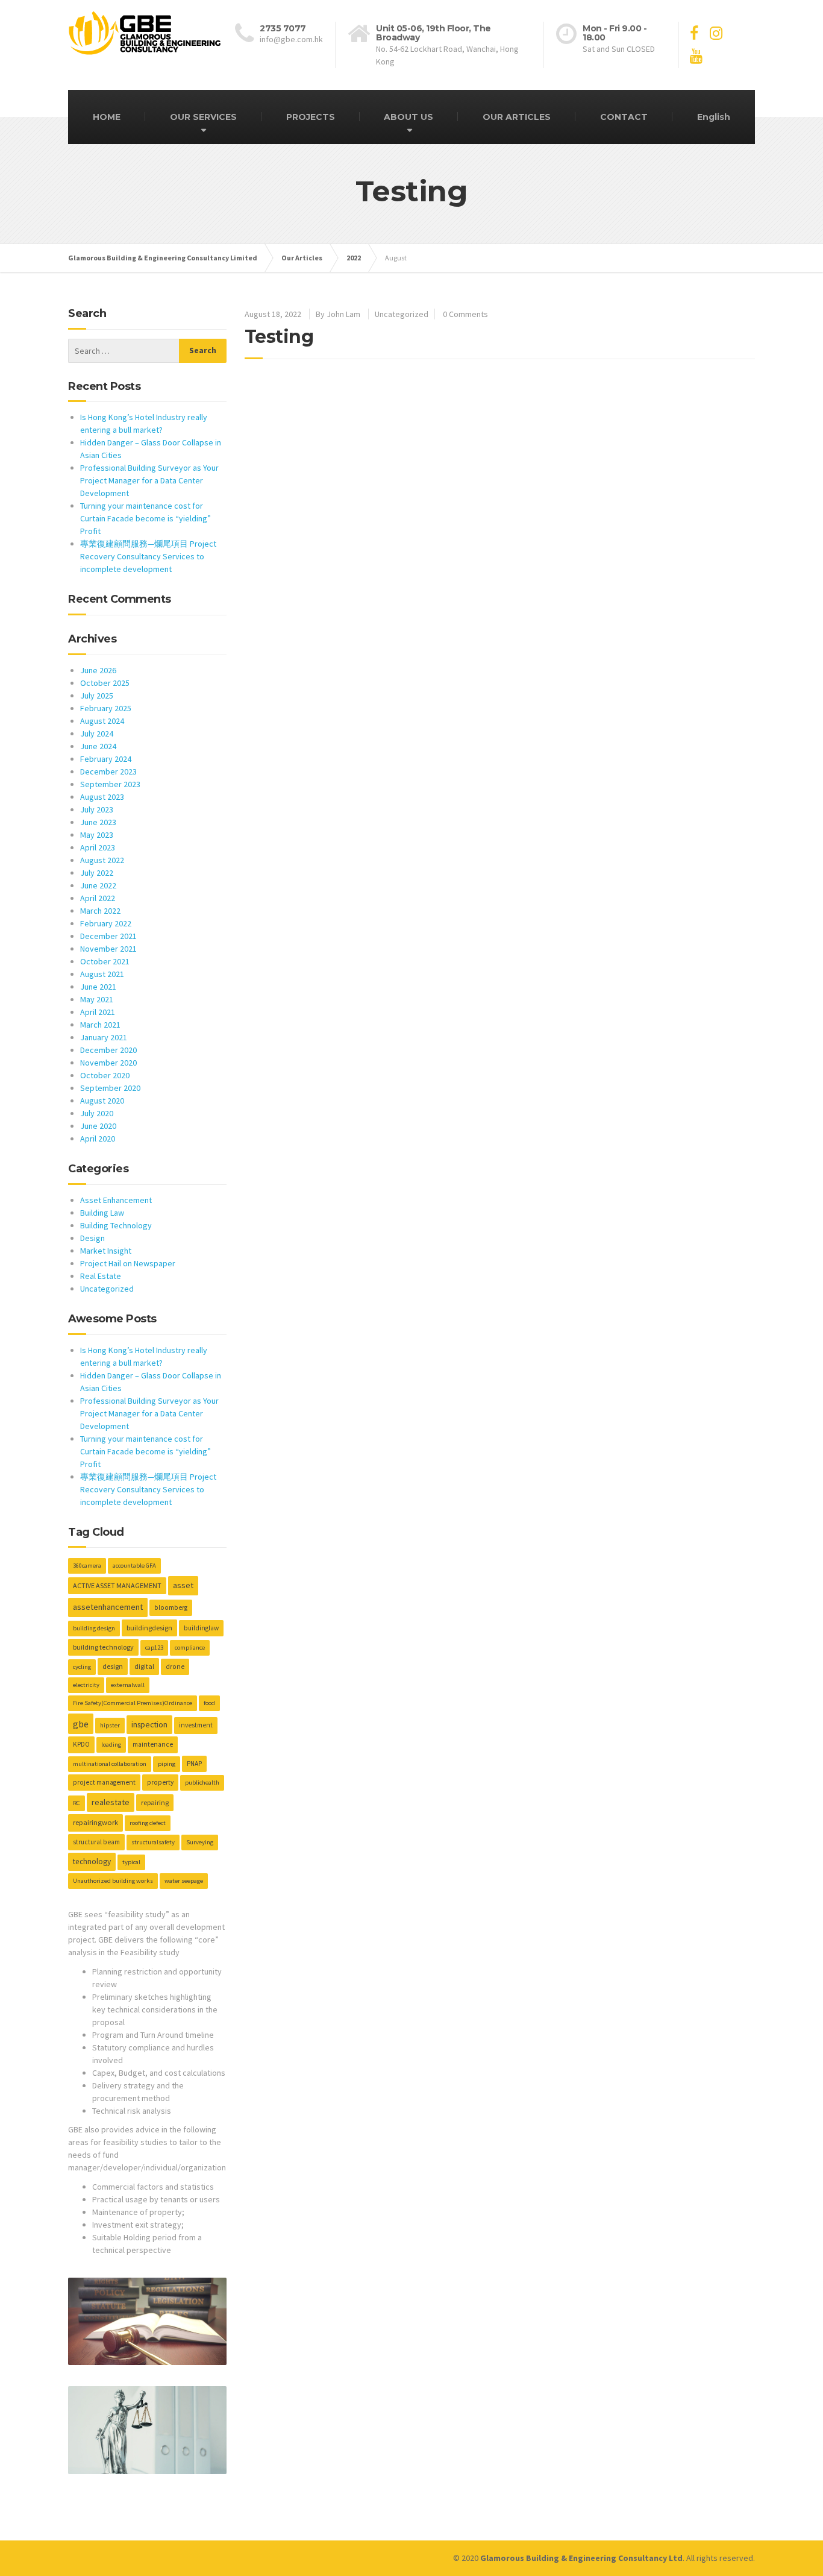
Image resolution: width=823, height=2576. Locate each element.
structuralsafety (153, 1842)
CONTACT (624, 117)
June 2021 (98, 987)
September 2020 (110, 1088)
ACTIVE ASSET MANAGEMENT (117, 1585)
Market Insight (106, 1251)
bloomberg (171, 1607)
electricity (86, 1685)
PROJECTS (311, 117)
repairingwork (95, 1822)
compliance (190, 1648)
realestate (111, 1802)
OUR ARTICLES (517, 117)
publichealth (202, 1783)
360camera (87, 1566)
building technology (103, 1647)
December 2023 (108, 771)
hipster (110, 1725)
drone (175, 1667)
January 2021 (104, 1037)
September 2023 (110, 784)
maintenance (153, 1744)
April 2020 (98, 1139)
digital (144, 1666)
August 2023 (102, 797)
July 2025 (97, 696)
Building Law (102, 1213)
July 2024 (97, 734)
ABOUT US (408, 117)
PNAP (194, 1764)
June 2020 (98, 1126)
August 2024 (102, 721)
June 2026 (98, 670)
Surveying (200, 1842)
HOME (107, 117)
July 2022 (97, 873)
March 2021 (100, 1025)
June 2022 (98, 885)
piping (167, 1764)
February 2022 (106, 923)
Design (92, 1238)
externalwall (128, 1685)
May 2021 (97, 999)
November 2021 (108, 949)
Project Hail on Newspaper (128, 1263)
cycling (82, 1667)
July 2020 (97, 1113)
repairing (155, 1802)
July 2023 (97, 809)
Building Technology (116, 1225)
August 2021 (102, 974)
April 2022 (98, 898)
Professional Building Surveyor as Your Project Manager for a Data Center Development (149, 480)
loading (111, 1745)
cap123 (154, 1648)
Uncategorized (402, 314)
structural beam (96, 1842)
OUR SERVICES (203, 117)
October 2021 (105, 961)
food (209, 1703)
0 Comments (465, 314)
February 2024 (106, 759)
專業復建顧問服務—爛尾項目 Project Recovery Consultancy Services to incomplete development (148, 556)
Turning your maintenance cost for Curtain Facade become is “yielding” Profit (146, 518)
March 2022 (100, 911)
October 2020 (105, 1075)
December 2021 (108, 936)
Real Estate (101, 1276)
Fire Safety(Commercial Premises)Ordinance (133, 1703)
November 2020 (108, 1063)
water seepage (184, 1881)
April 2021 (98, 1012)
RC (77, 1803)
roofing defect (148, 1823)
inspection (149, 1724)
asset (183, 1585)
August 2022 (102, 860)
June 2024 (98, 746)
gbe (81, 1724)
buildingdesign (149, 1628)
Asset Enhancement (116, 1200)
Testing (279, 337)
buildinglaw (201, 1628)
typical (131, 1862)
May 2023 (97, 835)
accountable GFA (134, 1566)
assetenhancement (108, 1607)
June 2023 (98, 822)
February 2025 (106, 708)
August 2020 (102, 1101)
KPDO (81, 1744)
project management (104, 1782)
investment (196, 1725)
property (160, 1782)
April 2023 (98, 847)
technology (92, 1861)
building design (94, 1628)
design (113, 1666)
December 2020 (108, 1050)
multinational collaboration (110, 1764)
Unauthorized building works (113, 1881)
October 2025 (105, 683)
